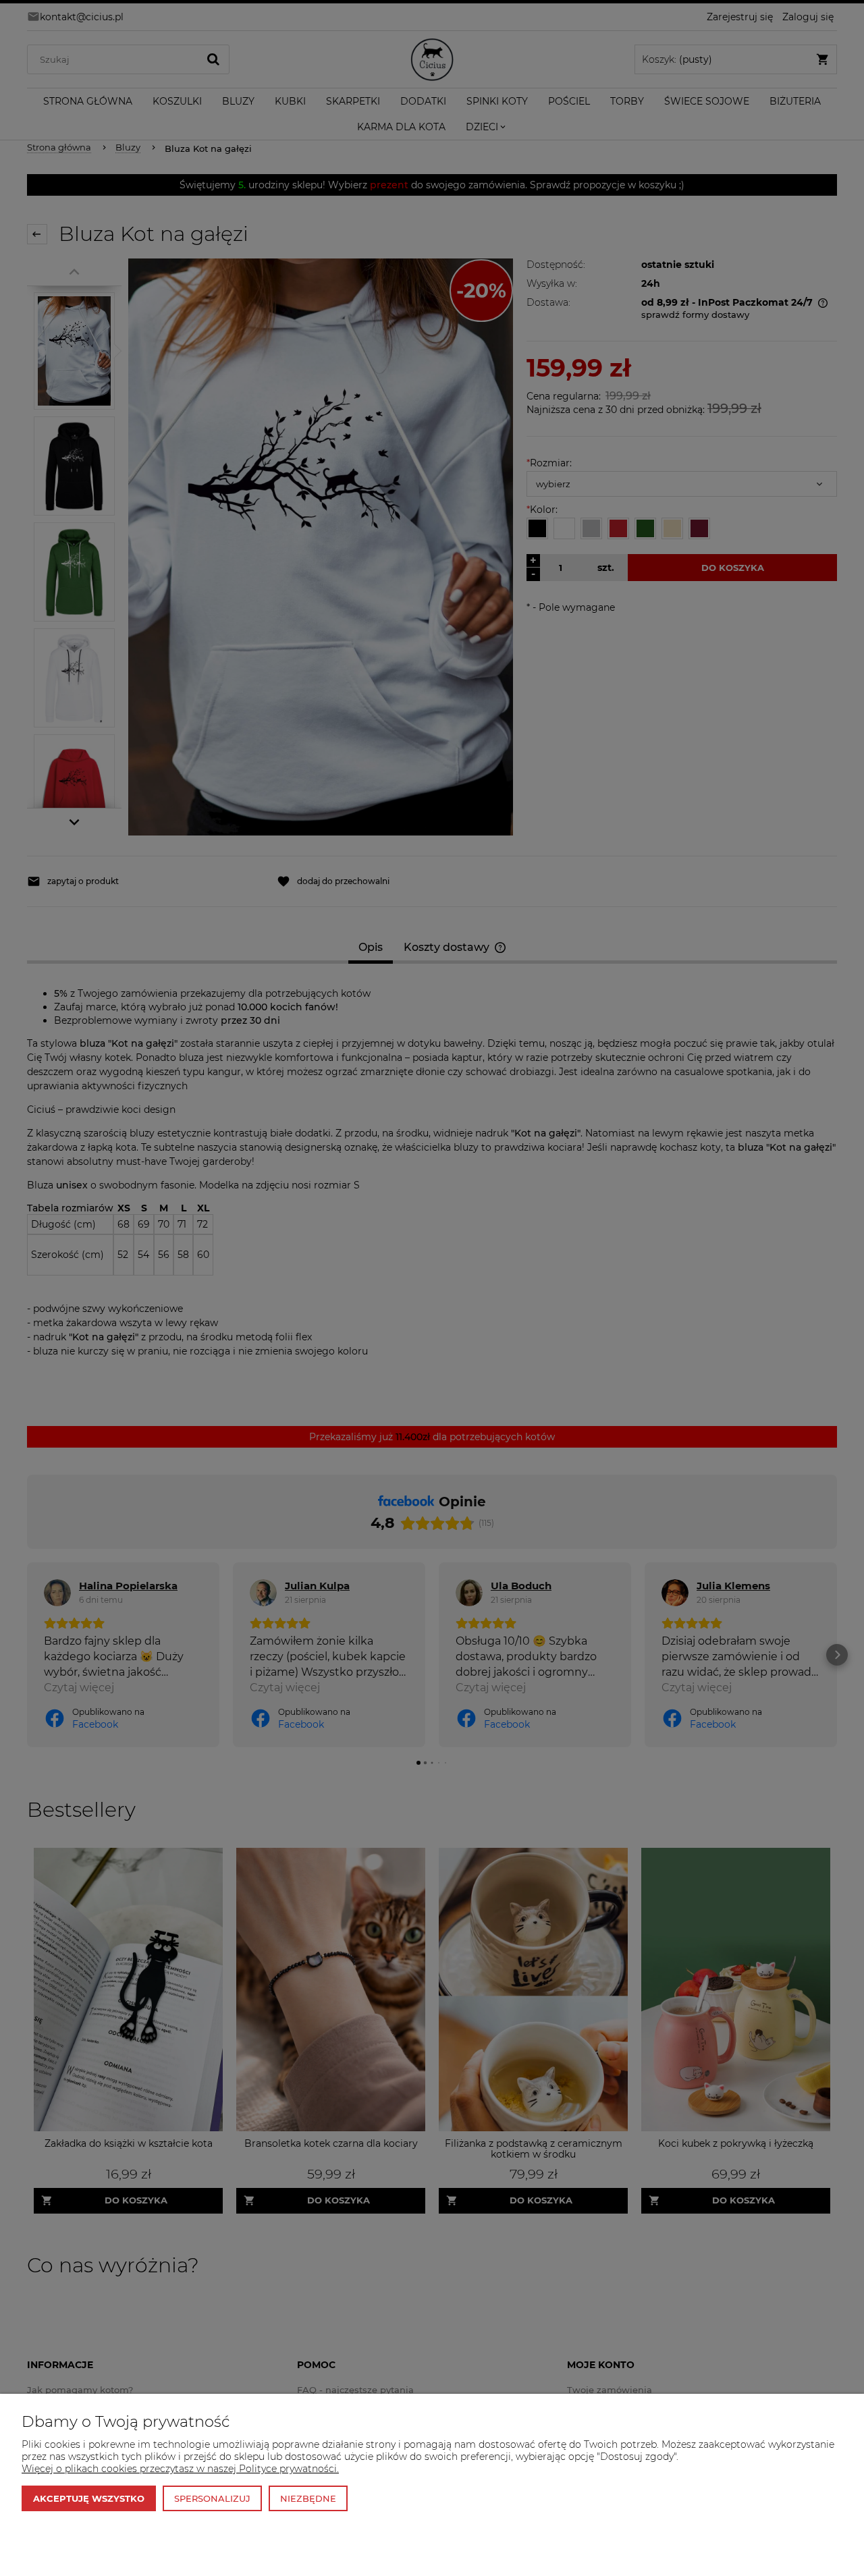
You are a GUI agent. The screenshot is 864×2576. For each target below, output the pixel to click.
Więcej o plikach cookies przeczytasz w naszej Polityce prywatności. (180, 2469)
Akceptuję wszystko (89, 2498)
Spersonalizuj (212, 2498)
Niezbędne (308, 2498)
